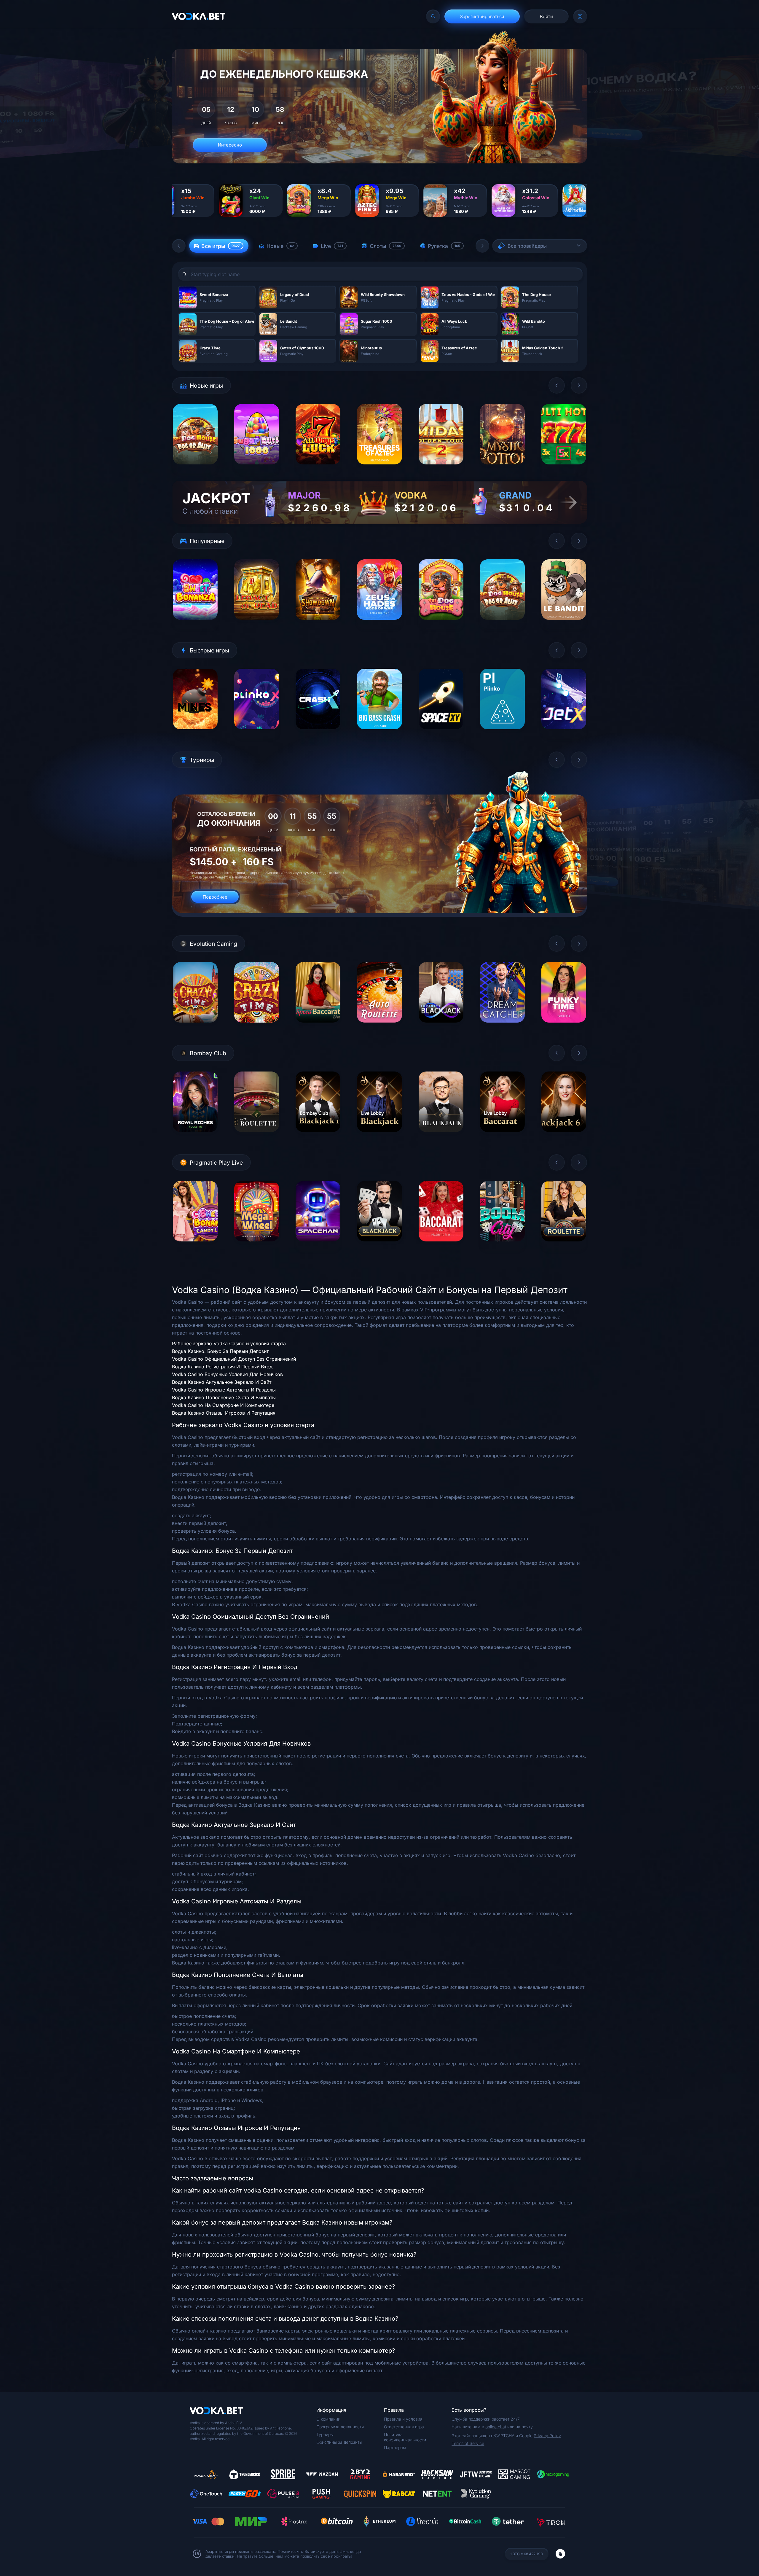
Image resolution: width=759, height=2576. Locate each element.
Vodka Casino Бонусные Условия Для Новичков (227, 1374)
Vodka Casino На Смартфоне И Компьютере (223, 1405)
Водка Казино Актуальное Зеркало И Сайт (222, 1382)
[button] (179, 246)
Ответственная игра (404, 2427)
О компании (328, 2419)
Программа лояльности (340, 2427)
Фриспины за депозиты (339, 2442)
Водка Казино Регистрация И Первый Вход (222, 1367)
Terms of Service (468, 2443)
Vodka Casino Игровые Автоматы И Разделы (224, 1390)
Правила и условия (403, 2419)
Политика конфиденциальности (405, 2437)
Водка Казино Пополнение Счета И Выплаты (224, 1397)
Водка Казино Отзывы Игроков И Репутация (224, 1413)
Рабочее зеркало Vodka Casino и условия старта (229, 1343)
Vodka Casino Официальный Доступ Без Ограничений (234, 1359)
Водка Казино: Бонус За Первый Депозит (220, 1351)
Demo (195, 469)
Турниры (325, 2434)
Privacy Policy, (548, 2436)
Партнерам (395, 2447)
